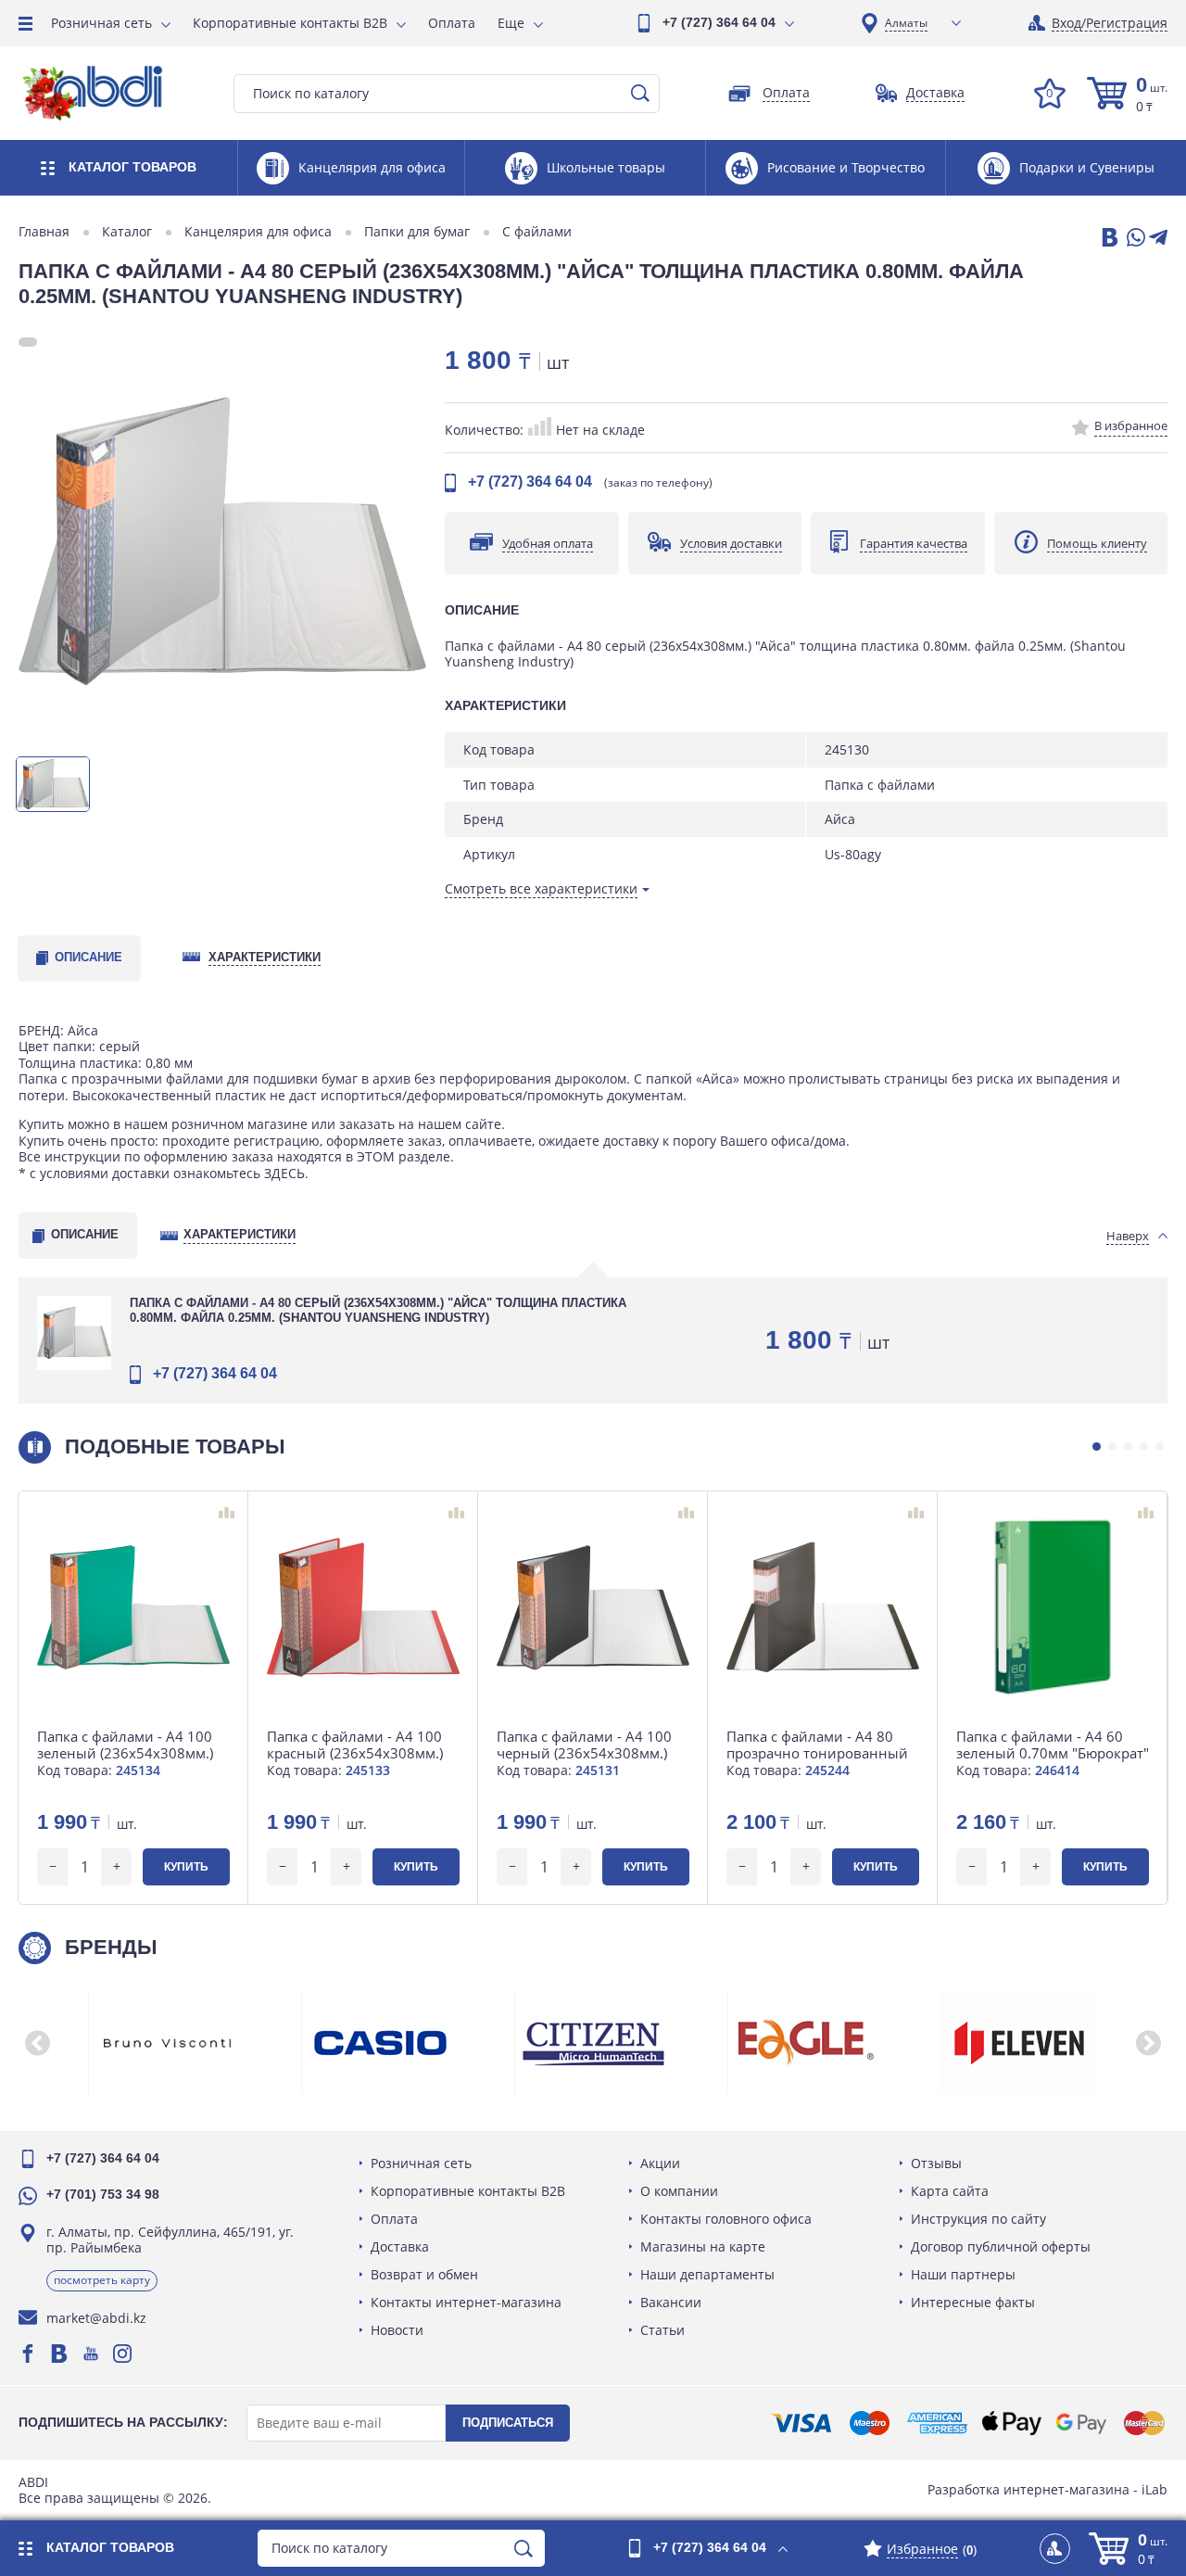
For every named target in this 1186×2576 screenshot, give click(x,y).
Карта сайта (950, 2191)
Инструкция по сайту (978, 2219)
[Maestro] (869, 2423)
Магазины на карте (703, 2246)
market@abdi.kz (96, 2318)
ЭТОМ (376, 1156)
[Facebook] (28, 2354)
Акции (660, 2163)
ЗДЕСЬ (284, 1173)
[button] (1097, 1447)
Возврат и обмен (424, 2274)
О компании (679, 2191)
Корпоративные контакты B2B (290, 23)
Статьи (662, 2330)
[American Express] (937, 2423)
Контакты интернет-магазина (466, 2302)
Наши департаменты (707, 2274)
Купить (186, 1867)
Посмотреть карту (102, 2280)
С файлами (537, 232)
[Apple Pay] (1011, 2423)
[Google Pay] (1081, 2423)
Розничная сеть (101, 23)
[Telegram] (1158, 239)
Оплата (452, 23)
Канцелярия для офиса (258, 232)
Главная (44, 232)
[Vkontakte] (59, 2354)
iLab (1154, 2489)
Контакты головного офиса (726, 2219)
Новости (397, 2330)
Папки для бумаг (417, 232)
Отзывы (936, 2163)
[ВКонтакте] (1108, 239)
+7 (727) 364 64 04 (719, 22)
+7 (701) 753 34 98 (103, 2194)
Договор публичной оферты (1001, 2246)
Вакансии (671, 2302)
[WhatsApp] (1134, 239)
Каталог (127, 232)
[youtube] (91, 2354)
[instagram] (122, 2354)
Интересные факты (973, 2302)
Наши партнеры (963, 2274)
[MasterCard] (1144, 2423)
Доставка (400, 2246)
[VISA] (801, 2423)
